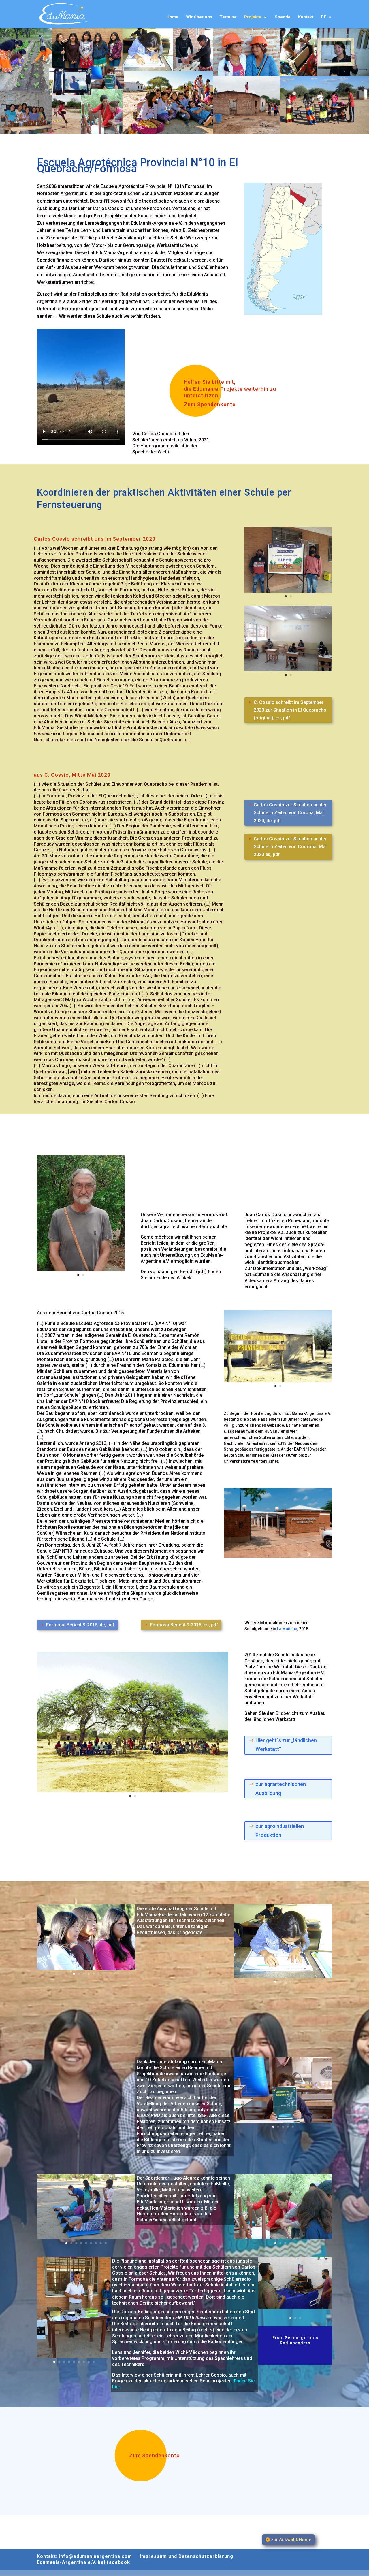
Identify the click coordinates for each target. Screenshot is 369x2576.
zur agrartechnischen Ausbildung (281, 1789)
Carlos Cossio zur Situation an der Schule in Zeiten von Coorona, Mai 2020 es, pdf (290, 847)
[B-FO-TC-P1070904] (283, 2122)
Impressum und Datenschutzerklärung (187, 2556)
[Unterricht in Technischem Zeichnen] (283, 1977)
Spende (283, 17)
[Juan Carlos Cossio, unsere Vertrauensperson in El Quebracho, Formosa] (81, 1270)
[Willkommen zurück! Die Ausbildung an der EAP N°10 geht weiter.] (288, 591)
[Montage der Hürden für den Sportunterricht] (283, 2238)
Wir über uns (199, 17)
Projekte (253, 17)
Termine (228, 17)
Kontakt (306, 17)
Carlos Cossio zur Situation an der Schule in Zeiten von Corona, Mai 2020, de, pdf (290, 813)
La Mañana (287, 1629)
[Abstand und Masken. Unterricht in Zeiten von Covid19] (288, 670)
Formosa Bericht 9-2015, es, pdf (184, 1625)
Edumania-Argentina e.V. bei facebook (83, 2562)
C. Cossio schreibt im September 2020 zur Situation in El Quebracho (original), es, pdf (290, 710)
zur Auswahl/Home (291, 2540)
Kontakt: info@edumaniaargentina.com (84, 2556)
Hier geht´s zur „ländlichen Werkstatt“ (286, 1745)
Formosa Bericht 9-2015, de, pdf (80, 1625)
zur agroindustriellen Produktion (280, 1831)
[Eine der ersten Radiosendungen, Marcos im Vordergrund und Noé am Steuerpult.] (295, 2308)
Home (172, 17)
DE (324, 17)
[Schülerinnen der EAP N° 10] (86, 1968)
